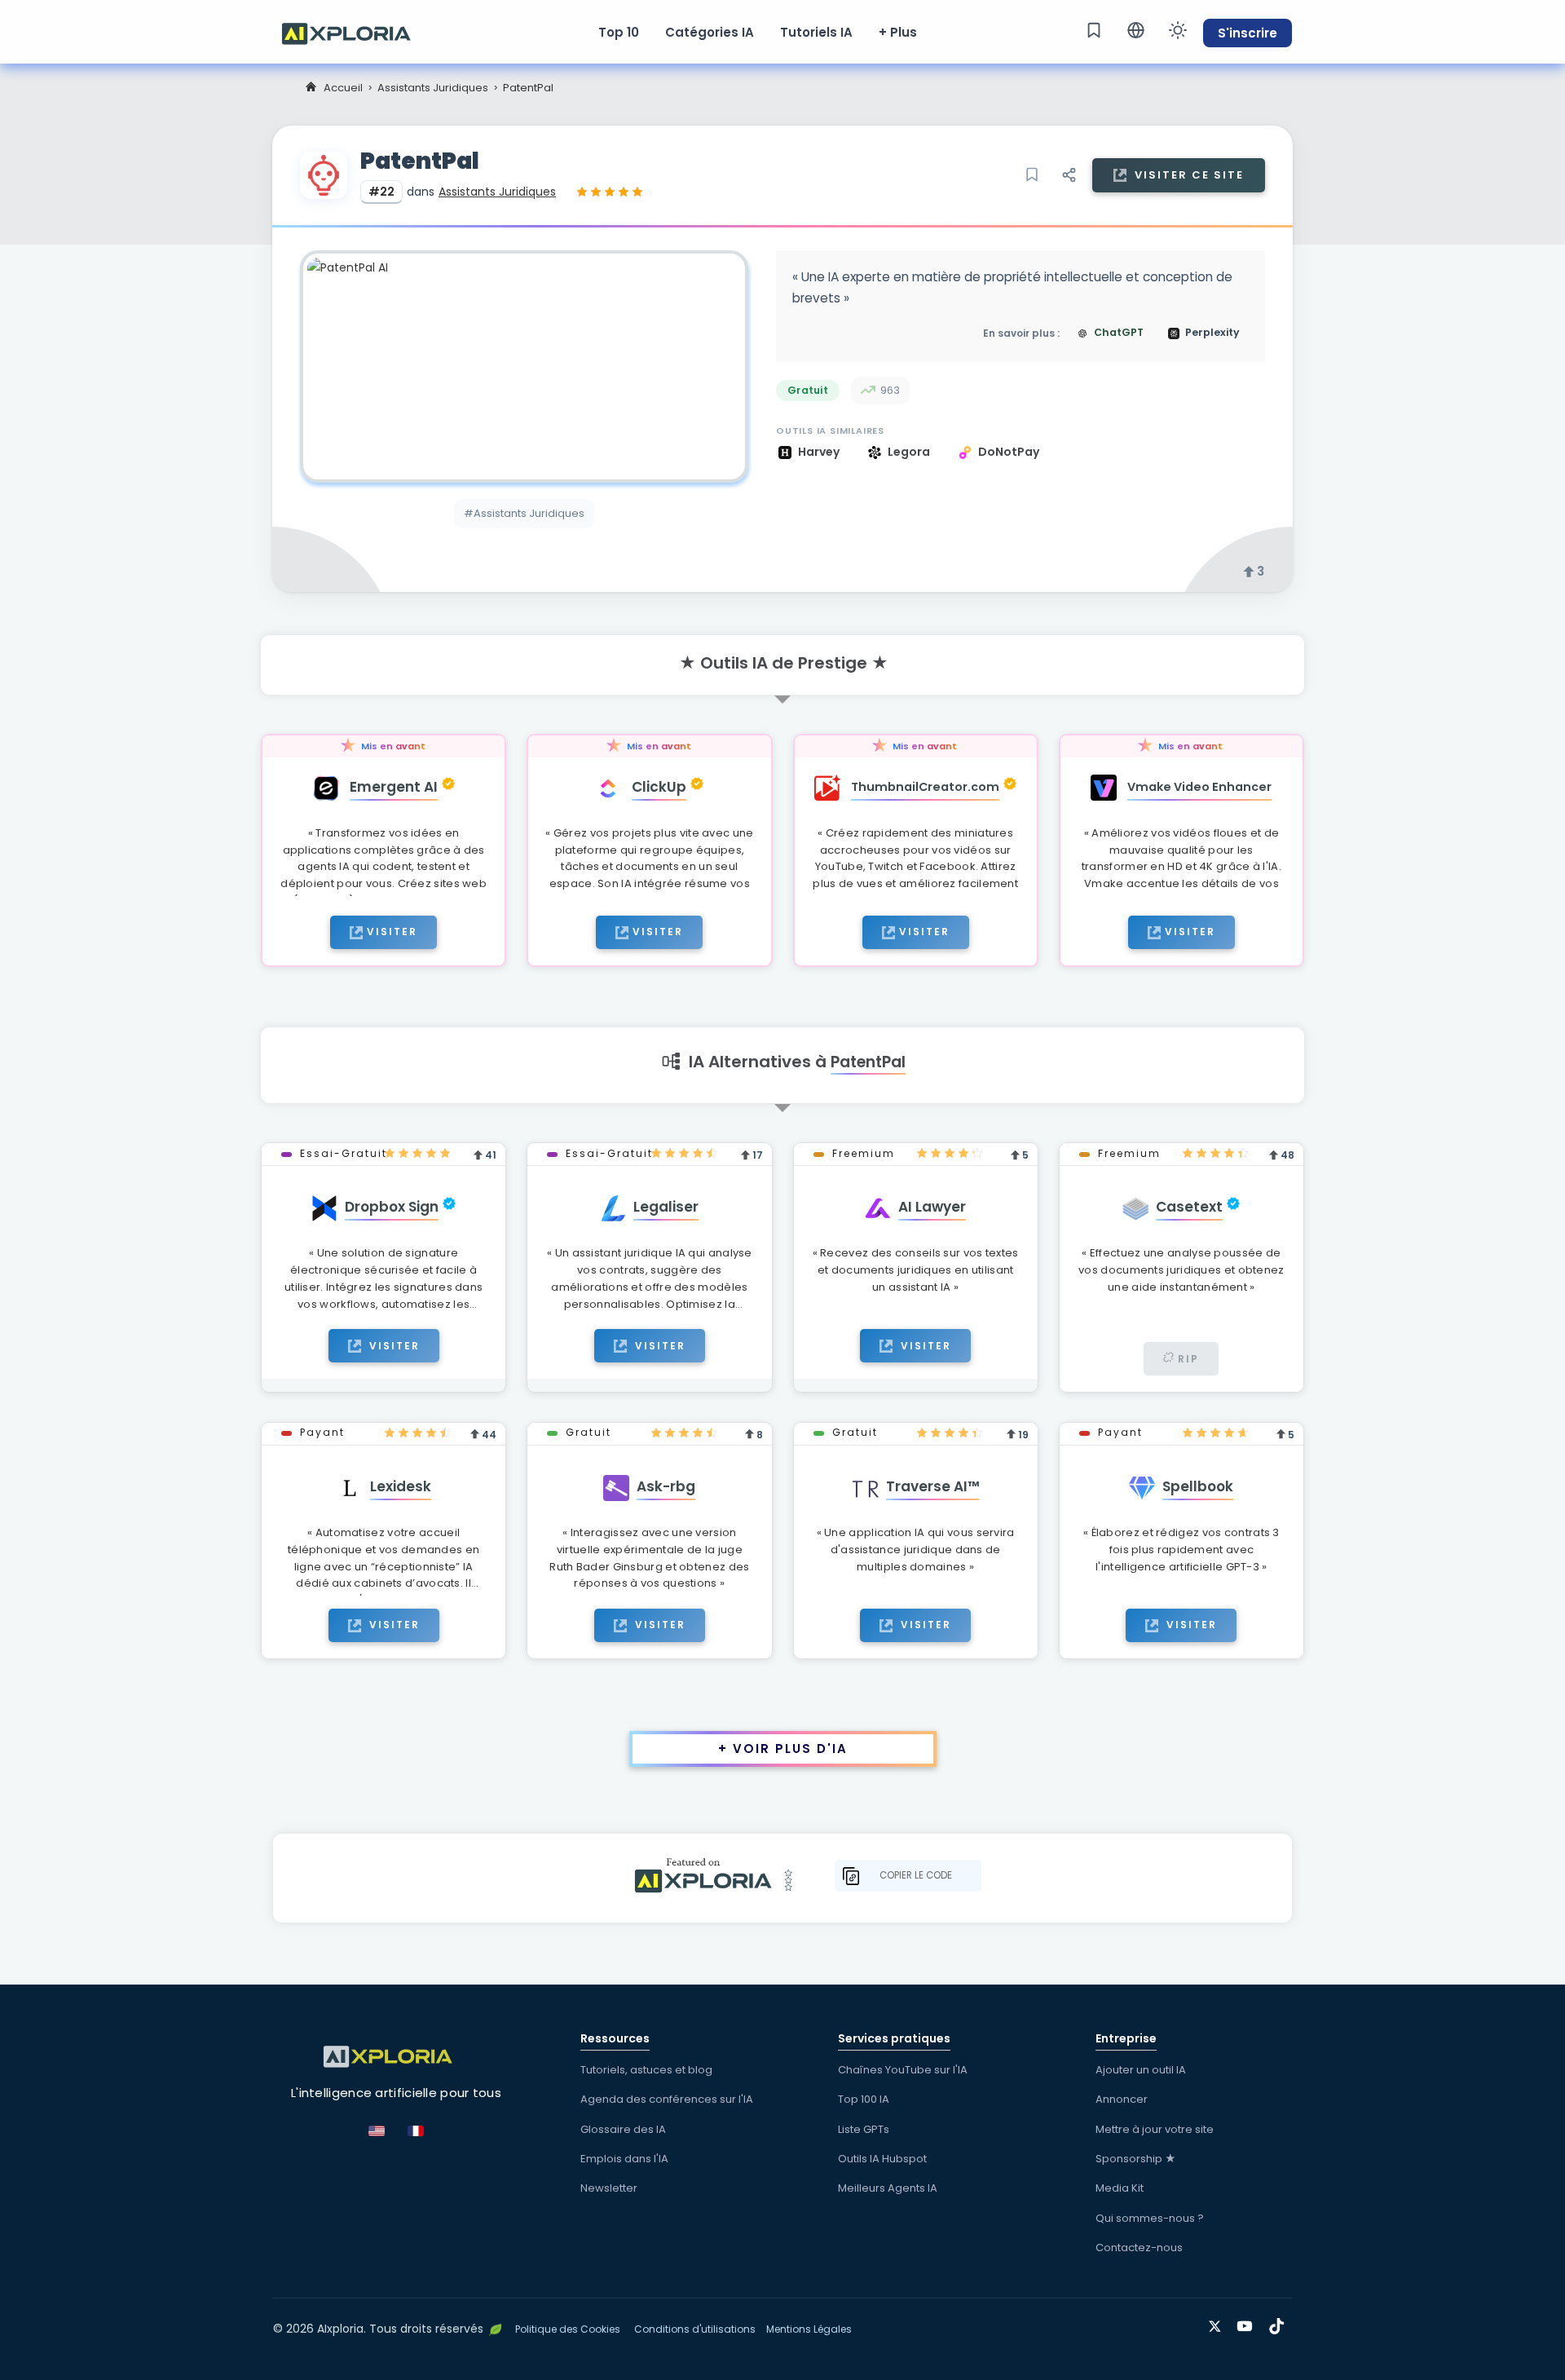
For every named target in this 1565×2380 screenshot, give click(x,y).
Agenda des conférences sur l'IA (667, 2099)
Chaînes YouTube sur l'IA (903, 2070)
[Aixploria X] (1218, 2323)
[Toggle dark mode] (1178, 30)
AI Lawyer (932, 1207)
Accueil (343, 88)
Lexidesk (401, 1486)
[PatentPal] (524, 366)
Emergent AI (394, 787)
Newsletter (609, 2188)
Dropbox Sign (392, 1207)
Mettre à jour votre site (1155, 2129)
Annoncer (1122, 2099)
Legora (910, 452)
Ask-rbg (666, 1486)
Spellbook (1198, 1486)
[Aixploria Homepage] (355, 32)
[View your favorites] (1094, 30)
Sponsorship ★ (1136, 2159)
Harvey (820, 452)
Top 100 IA (864, 2099)
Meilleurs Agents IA (888, 2188)
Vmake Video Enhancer (1199, 787)
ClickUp (659, 787)
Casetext (1189, 1207)
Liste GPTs (864, 2129)
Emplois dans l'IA (624, 2159)
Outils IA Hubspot (882, 2159)
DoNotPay (1009, 452)
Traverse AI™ (932, 1486)
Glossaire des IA (623, 2129)
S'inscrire (1248, 33)
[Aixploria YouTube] (1248, 2323)
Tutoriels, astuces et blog (646, 2070)
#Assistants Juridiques (524, 513)
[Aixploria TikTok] (1280, 2323)
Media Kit (1120, 2188)
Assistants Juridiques (433, 88)
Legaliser (666, 1207)
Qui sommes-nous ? (1150, 2218)
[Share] (1069, 175)
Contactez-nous (1139, 2248)
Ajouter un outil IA (1141, 2070)
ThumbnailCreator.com (925, 787)
